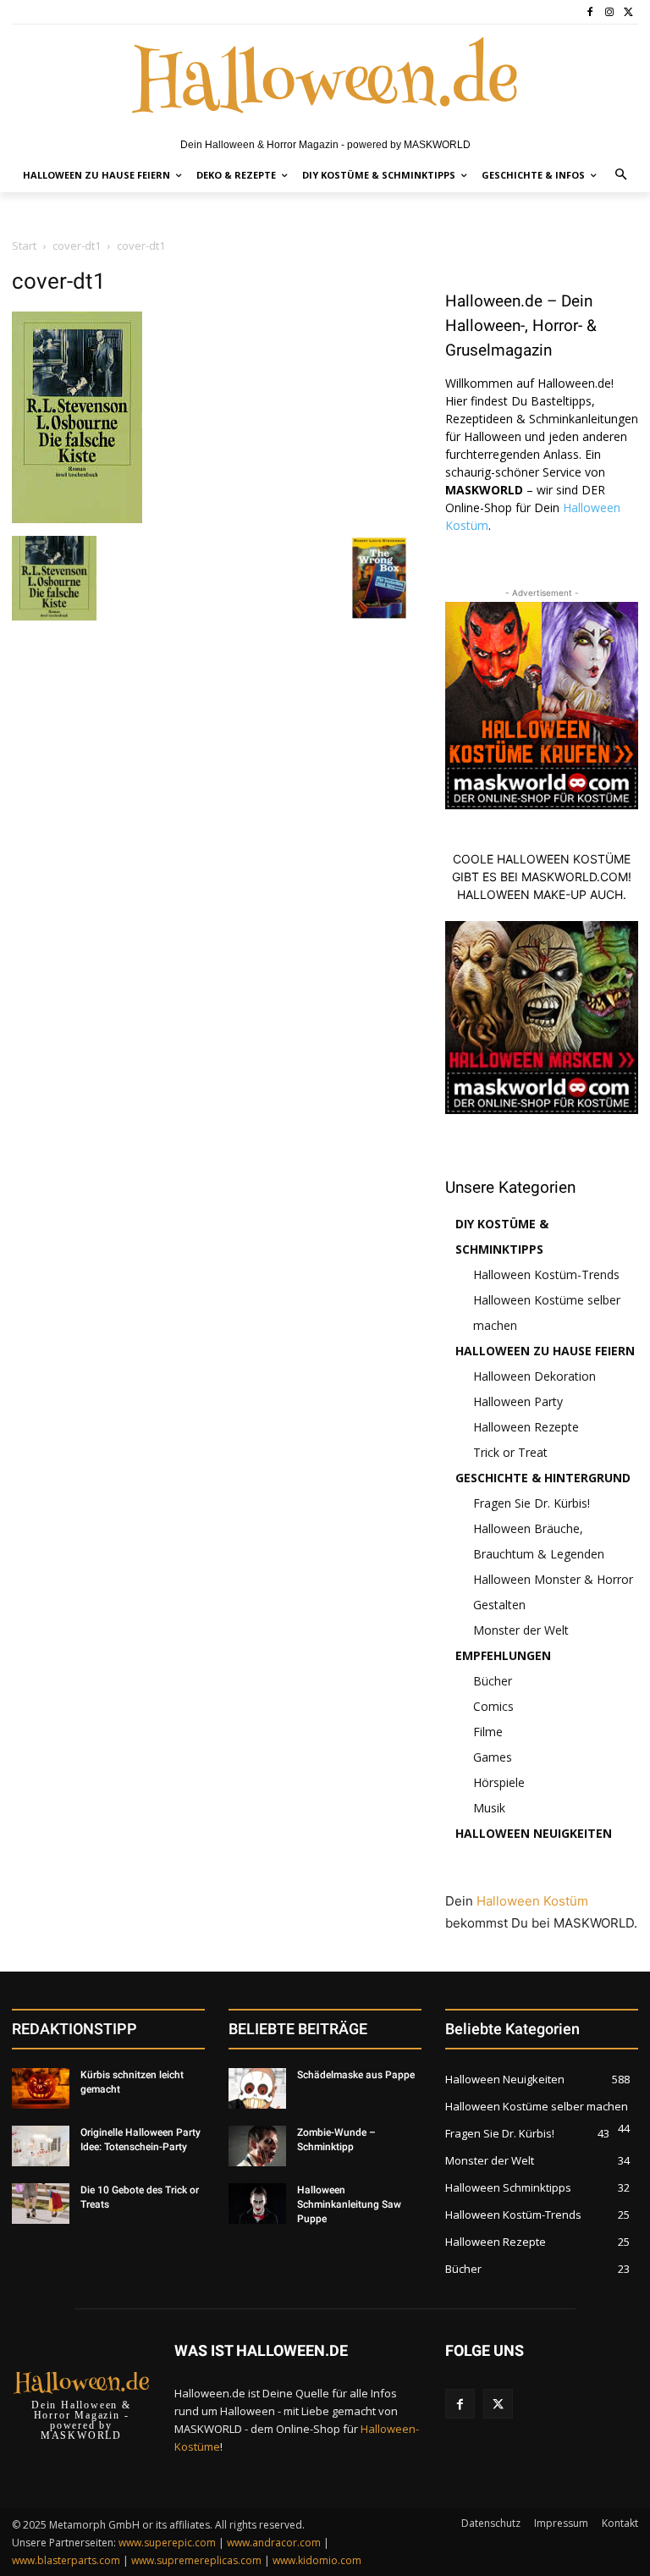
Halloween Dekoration (534, 1376)
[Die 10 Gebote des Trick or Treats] (41, 2204)
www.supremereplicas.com (196, 2560)
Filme (488, 1732)
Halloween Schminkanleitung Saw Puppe (349, 2204)
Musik (489, 1808)
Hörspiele (499, 1782)
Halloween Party (518, 1401)
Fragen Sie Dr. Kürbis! (532, 1503)
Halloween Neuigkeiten (534, 1833)
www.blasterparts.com (66, 2560)
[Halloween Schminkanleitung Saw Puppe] (257, 2204)
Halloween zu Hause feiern (545, 1351)
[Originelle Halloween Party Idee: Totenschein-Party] (41, 2146)
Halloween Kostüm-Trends (546, 1274)
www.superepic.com (167, 2543)
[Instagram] (609, 12)
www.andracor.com (274, 2543)
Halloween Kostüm (532, 1901)
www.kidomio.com (317, 2560)
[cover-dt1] (77, 519)
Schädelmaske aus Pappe (356, 2075)
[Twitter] (628, 12)
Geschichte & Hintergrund (543, 1478)
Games (493, 1757)
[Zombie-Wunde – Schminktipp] (257, 2146)
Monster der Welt (521, 1630)
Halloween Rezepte (526, 1427)
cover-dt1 (77, 245)
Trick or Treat (510, 1452)
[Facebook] (590, 12)
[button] (622, 176)
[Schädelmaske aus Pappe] (257, 2088)
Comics (493, 1706)
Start (24, 245)
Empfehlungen (503, 1655)
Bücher (493, 1681)
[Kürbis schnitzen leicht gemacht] (41, 2088)
